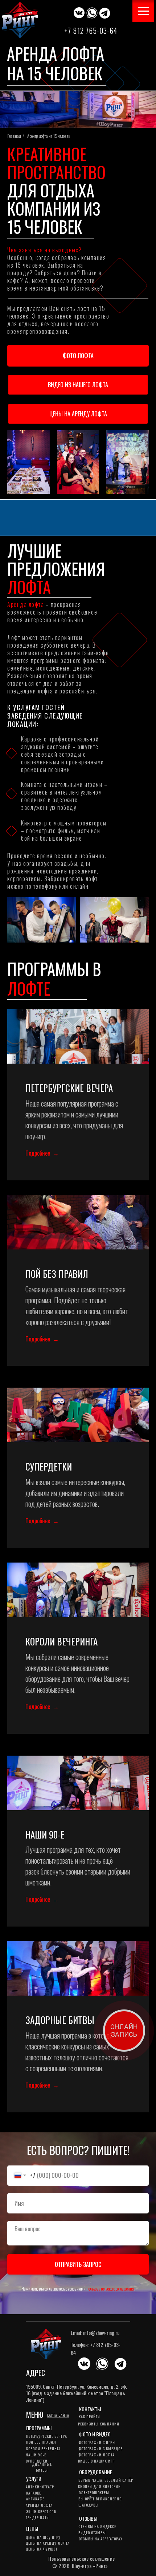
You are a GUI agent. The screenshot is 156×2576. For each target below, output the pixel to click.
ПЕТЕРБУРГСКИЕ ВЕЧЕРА (69, 1088)
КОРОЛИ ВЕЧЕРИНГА (61, 1641)
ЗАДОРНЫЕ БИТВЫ (60, 2020)
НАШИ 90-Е (45, 1834)
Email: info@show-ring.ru (95, 2333)
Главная (14, 136)
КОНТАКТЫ (90, 2409)
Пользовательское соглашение (82, 2558)
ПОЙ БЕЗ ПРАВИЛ (57, 1274)
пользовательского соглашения (110, 2289)
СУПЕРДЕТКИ (49, 1466)
